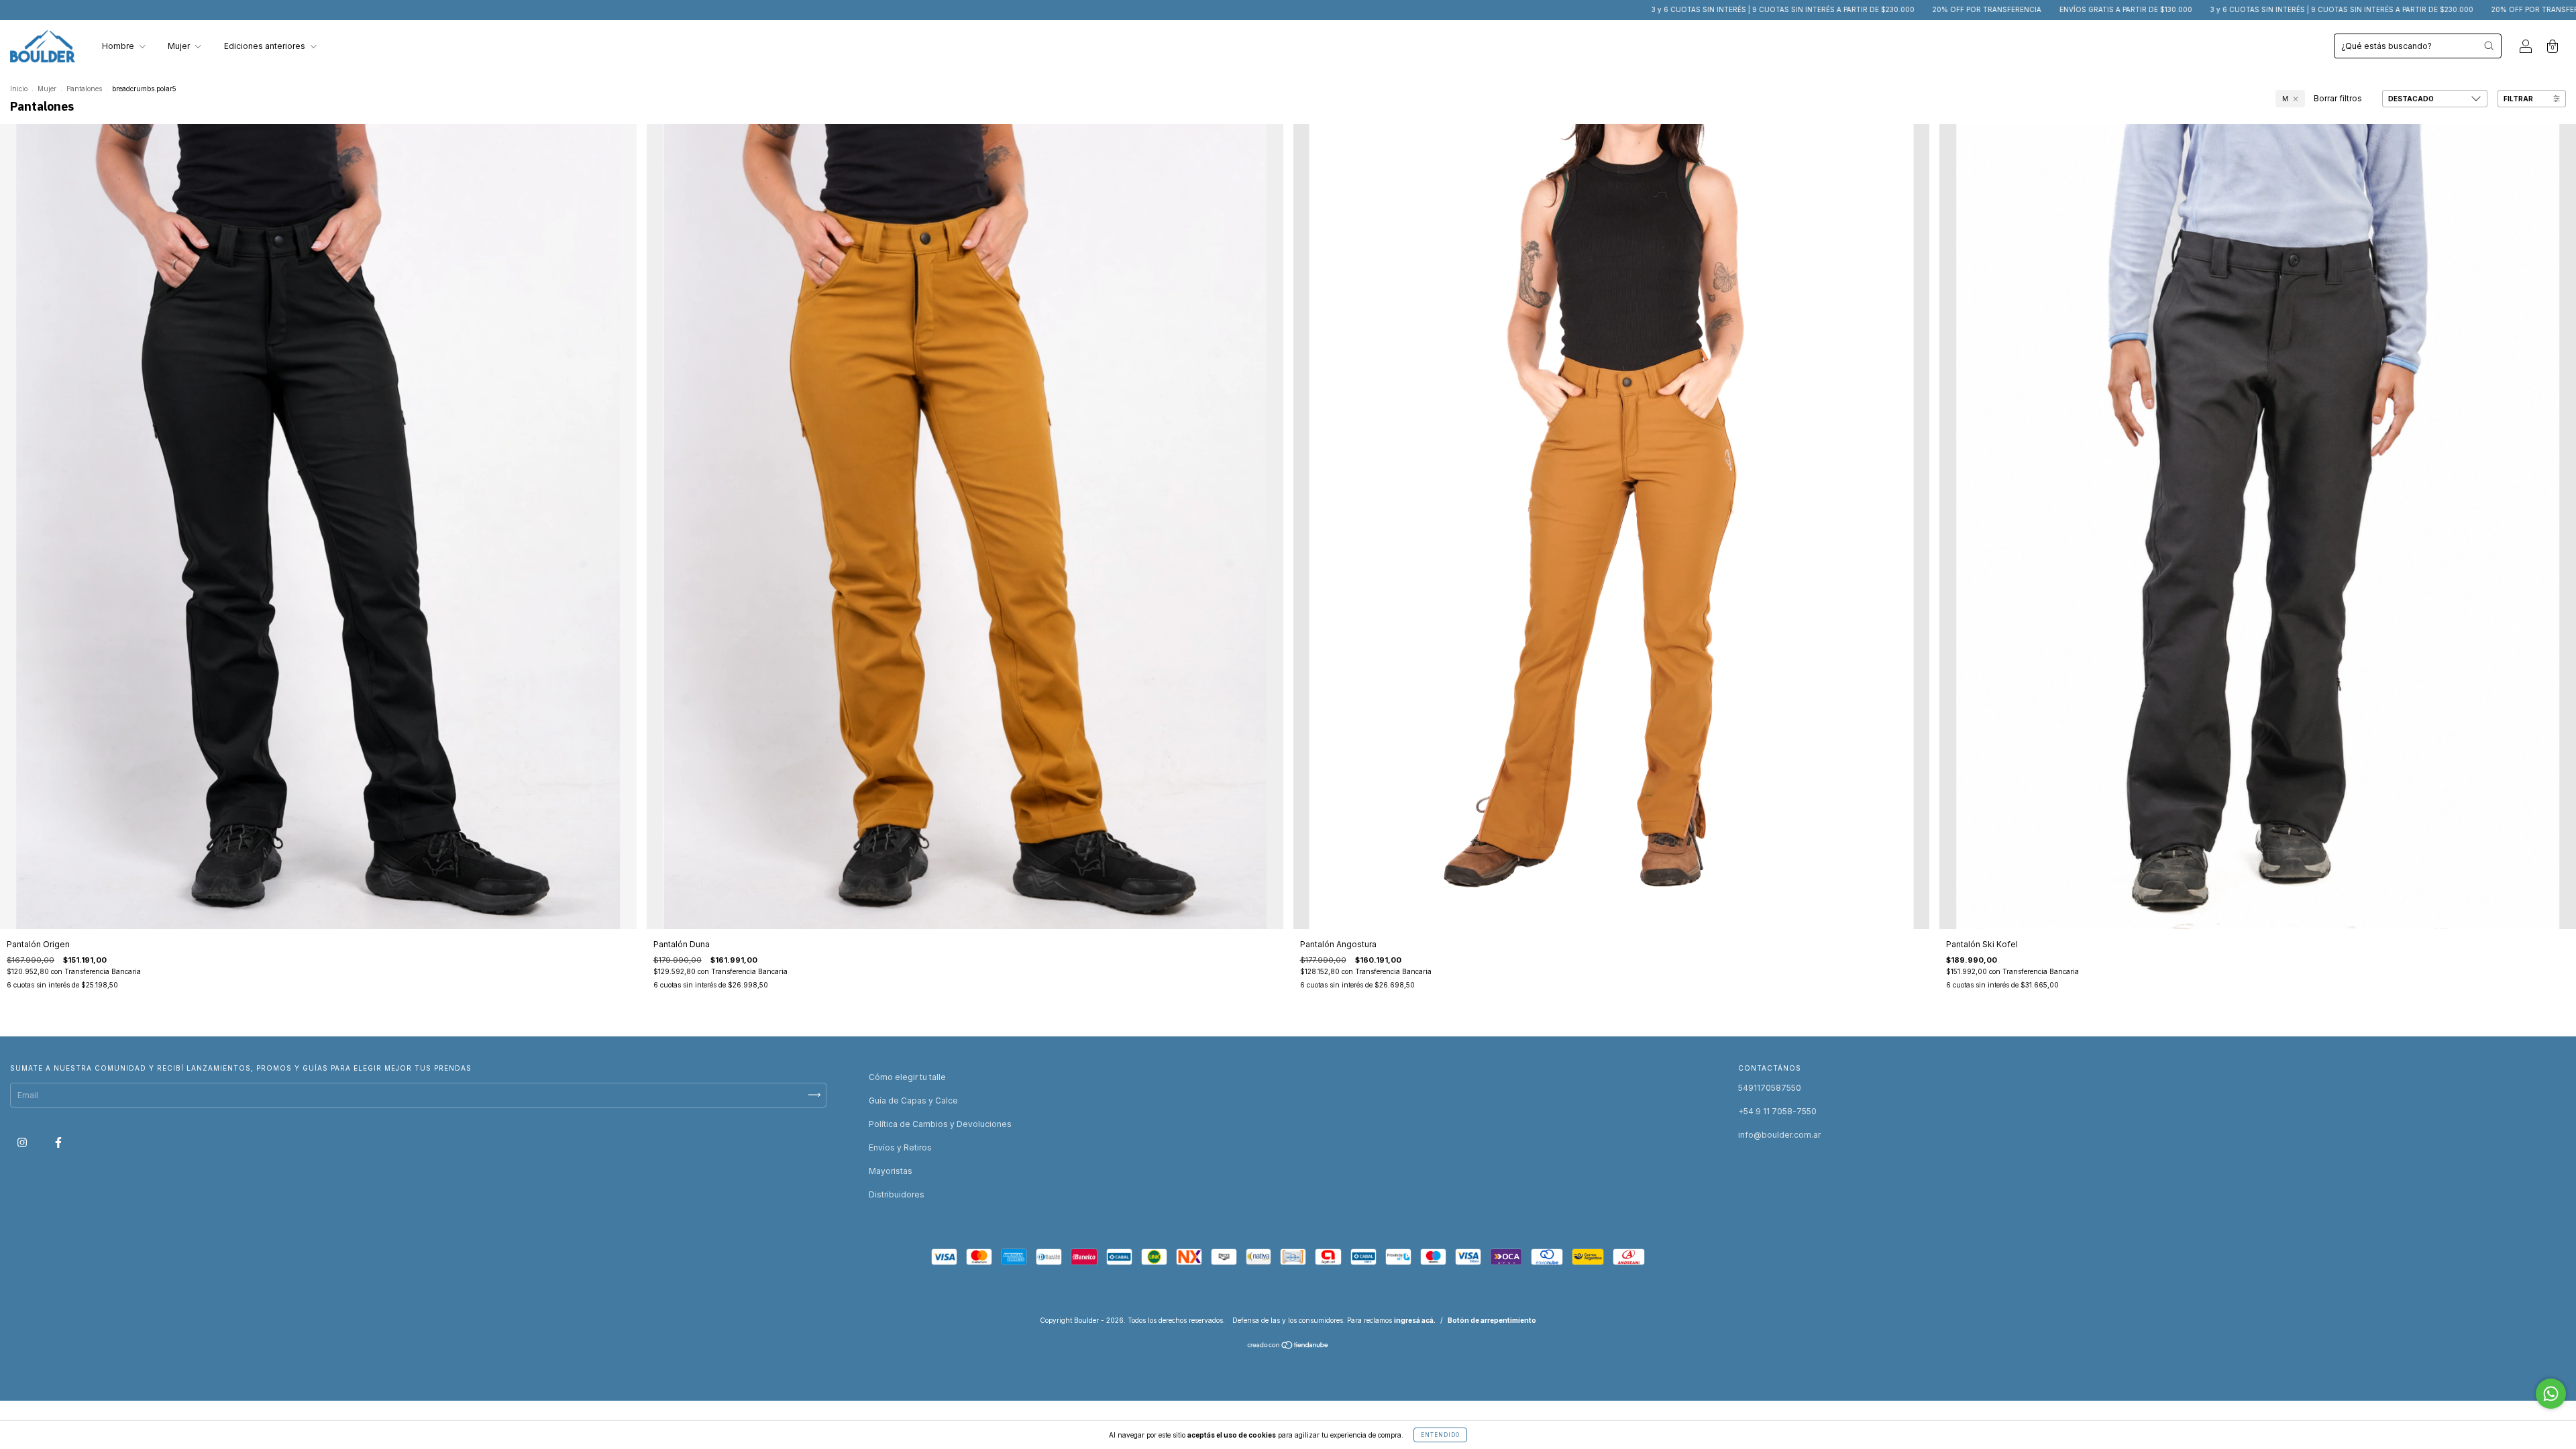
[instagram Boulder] (23, 1142)
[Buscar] (2489, 46)
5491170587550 (1770, 1088)
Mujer (180, 46)
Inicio (19, 89)
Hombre (119, 46)
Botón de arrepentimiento (1492, 1320)
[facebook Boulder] (58, 1142)
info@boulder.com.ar (1779, 1135)
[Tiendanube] (1288, 1347)
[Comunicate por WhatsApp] (2551, 1394)
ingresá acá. (1415, 1320)
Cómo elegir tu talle (907, 1077)
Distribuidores (897, 1194)
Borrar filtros (2338, 98)
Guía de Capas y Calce (913, 1101)
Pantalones (84, 89)
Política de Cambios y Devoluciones (940, 1124)
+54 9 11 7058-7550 (1777, 1111)
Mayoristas (891, 1171)
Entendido (1440, 1435)
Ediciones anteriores (266, 46)
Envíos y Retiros (900, 1147)
